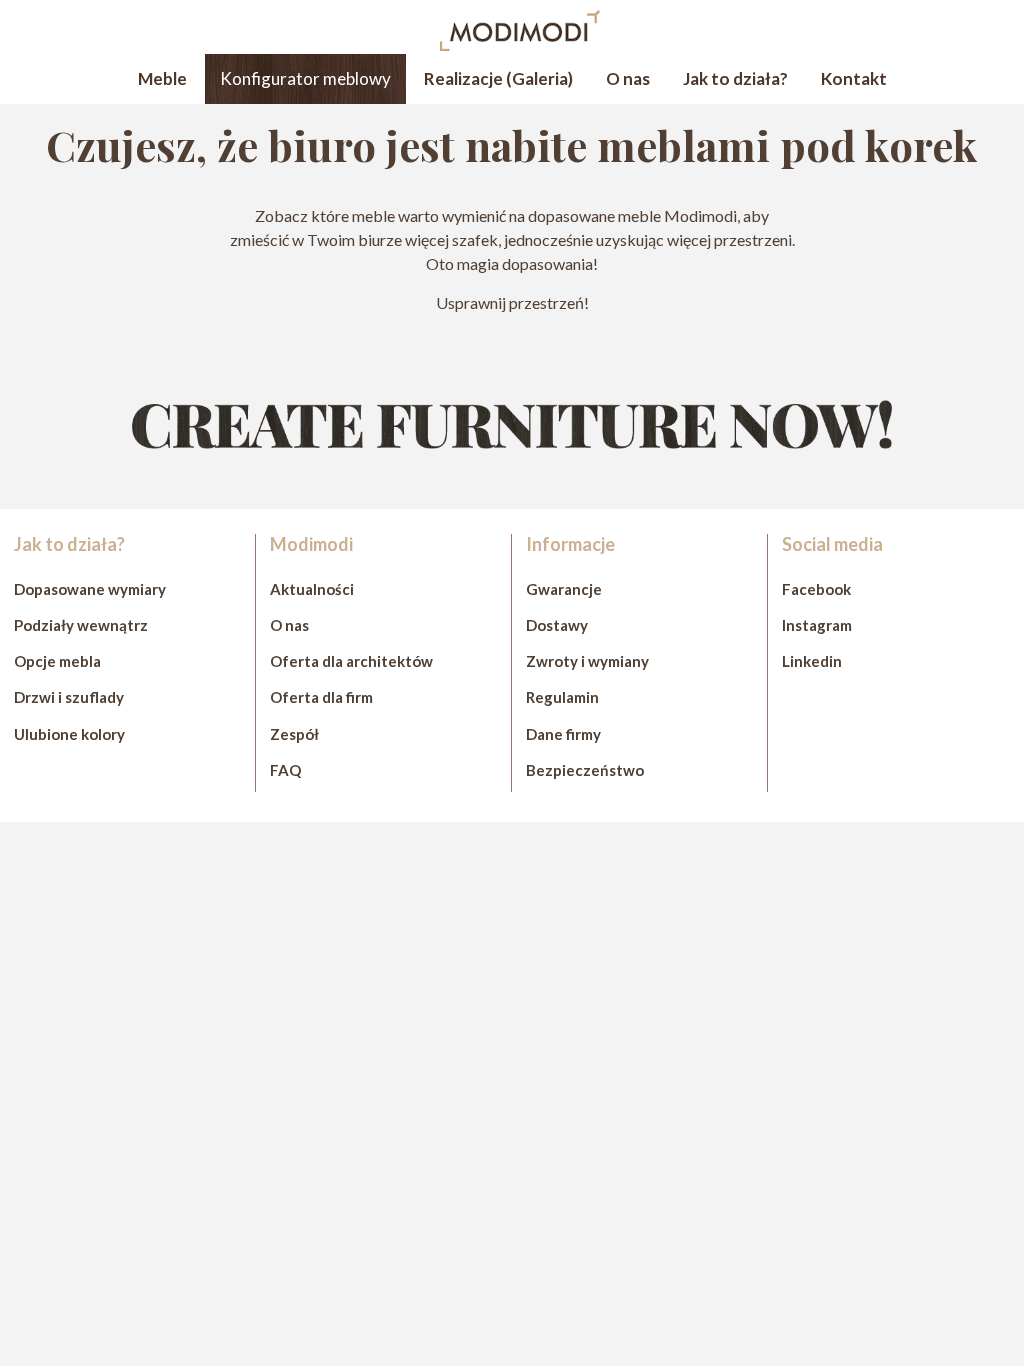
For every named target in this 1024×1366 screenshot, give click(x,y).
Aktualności (312, 589)
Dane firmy (563, 734)
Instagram (817, 625)
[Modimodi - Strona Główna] (520, 44)
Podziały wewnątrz (81, 625)
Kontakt (854, 78)
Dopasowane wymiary (90, 589)
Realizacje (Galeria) (498, 78)
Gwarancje (564, 589)
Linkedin (812, 661)
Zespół (294, 734)
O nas (628, 78)
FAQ (285, 770)
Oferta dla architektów (351, 661)
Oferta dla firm (321, 697)
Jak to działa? (735, 78)
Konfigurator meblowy (305, 78)
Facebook (816, 589)
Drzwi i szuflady (69, 697)
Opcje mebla (57, 661)
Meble (162, 78)
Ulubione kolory (69, 734)
